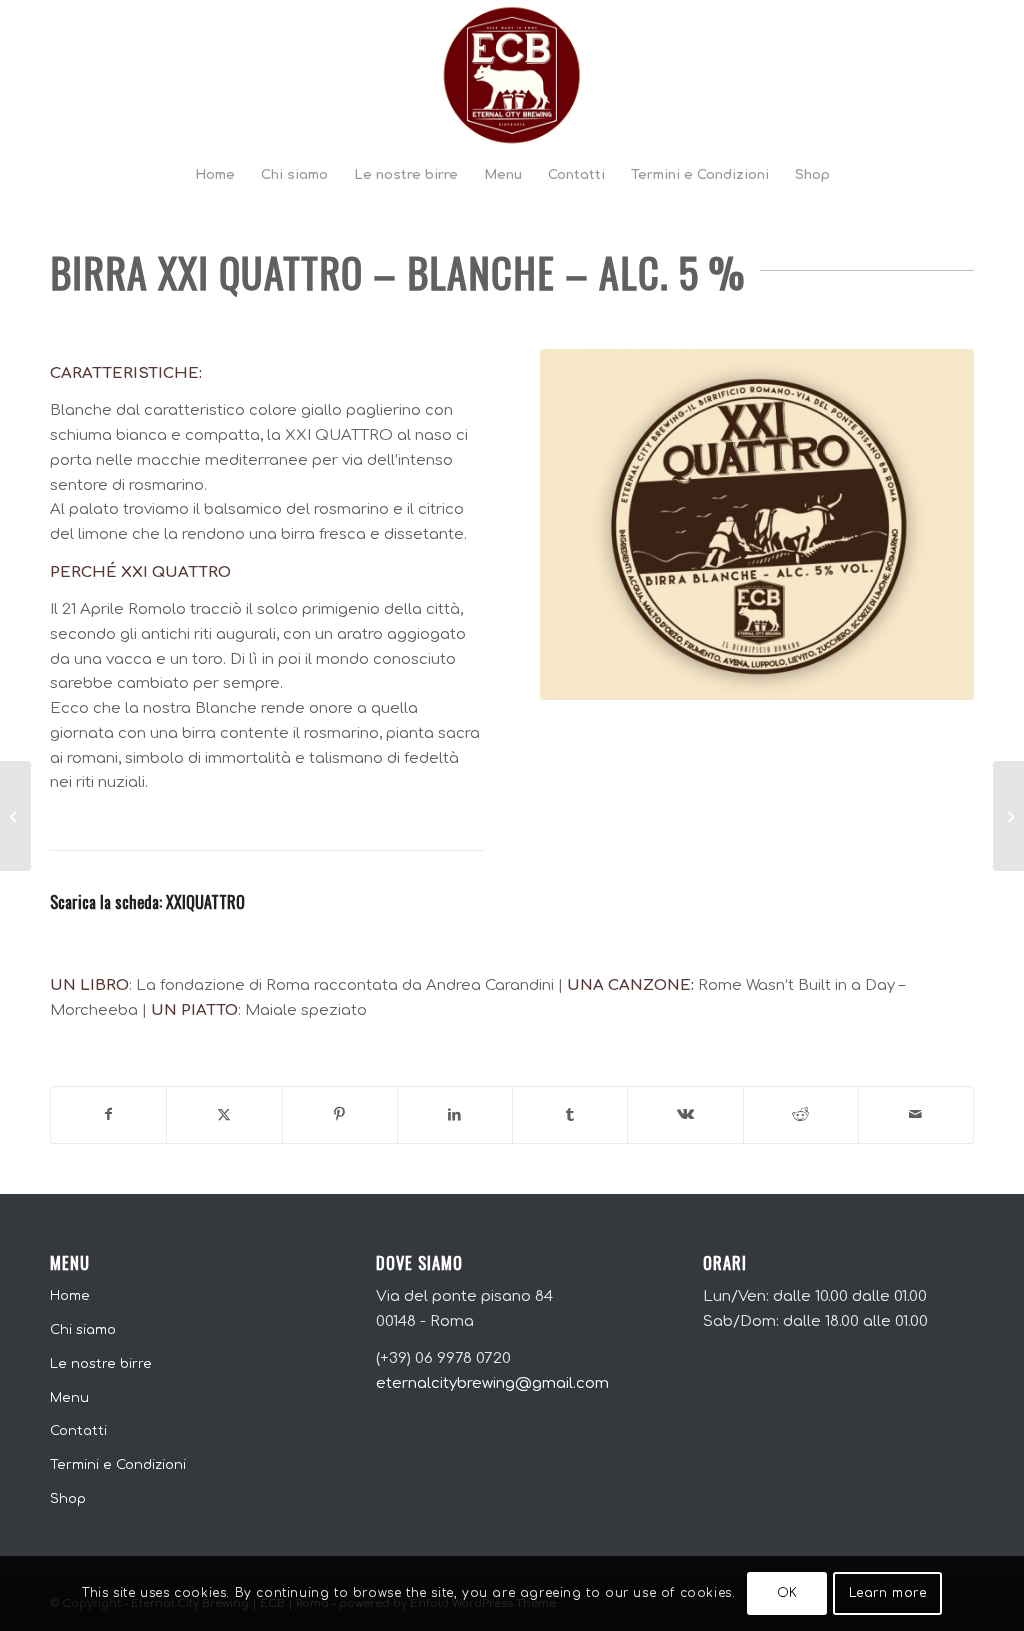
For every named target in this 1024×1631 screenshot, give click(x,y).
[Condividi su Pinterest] (340, 1115)
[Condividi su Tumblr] (570, 1115)
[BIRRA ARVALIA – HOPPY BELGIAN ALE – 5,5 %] (1008, 816)
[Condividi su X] (224, 1115)
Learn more (888, 1593)
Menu (69, 1398)
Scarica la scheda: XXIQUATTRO (147, 902)
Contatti (78, 1431)
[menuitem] (215, 175)
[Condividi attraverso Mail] (916, 1115)
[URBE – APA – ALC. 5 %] (15, 816)
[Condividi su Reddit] (801, 1115)
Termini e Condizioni (118, 1465)
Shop (68, 1499)
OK (787, 1593)
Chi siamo (83, 1330)
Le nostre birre (101, 1364)
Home (70, 1296)
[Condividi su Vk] (685, 1115)
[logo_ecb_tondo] (512, 75)
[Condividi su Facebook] (108, 1115)
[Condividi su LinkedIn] (455, 1115)
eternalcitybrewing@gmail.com (492, 1383)
